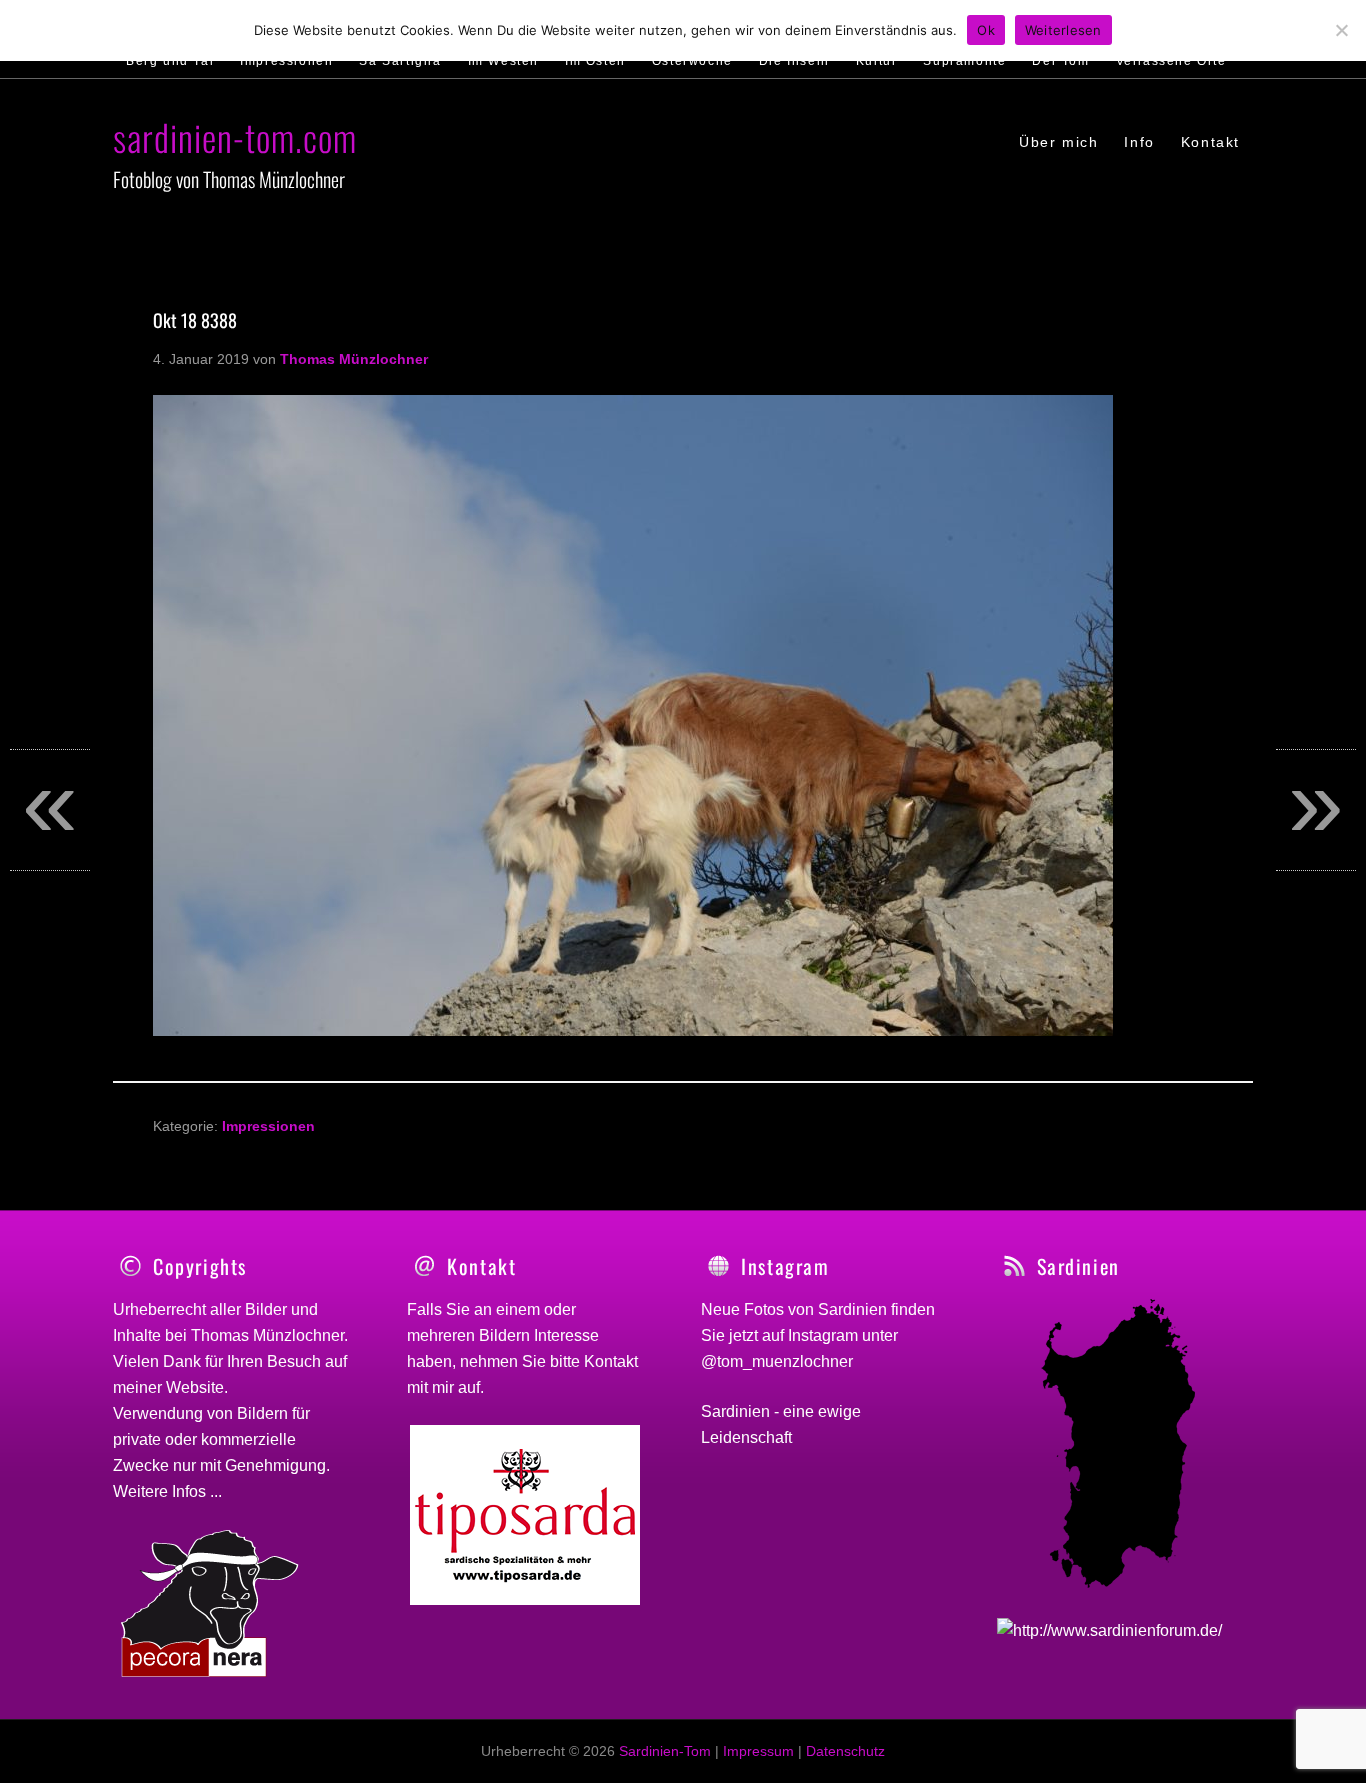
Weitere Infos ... (167, 1491)
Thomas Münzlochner (267, 1335)
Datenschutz (845, 1751)
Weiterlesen (1063, 30)
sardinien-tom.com (235, 136)
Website (195, 1387)
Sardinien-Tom (665, 1751)
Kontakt (611, 1361)
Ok (986, 30)
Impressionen (268, 1126)
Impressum (758, 1751)
